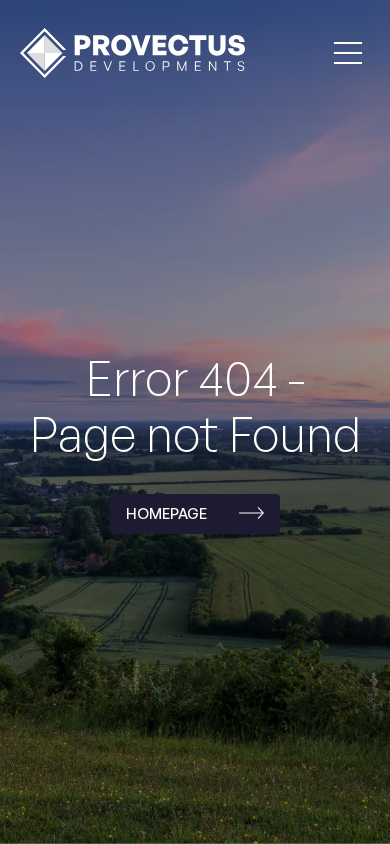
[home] (127, 52)
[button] (348, 53)
